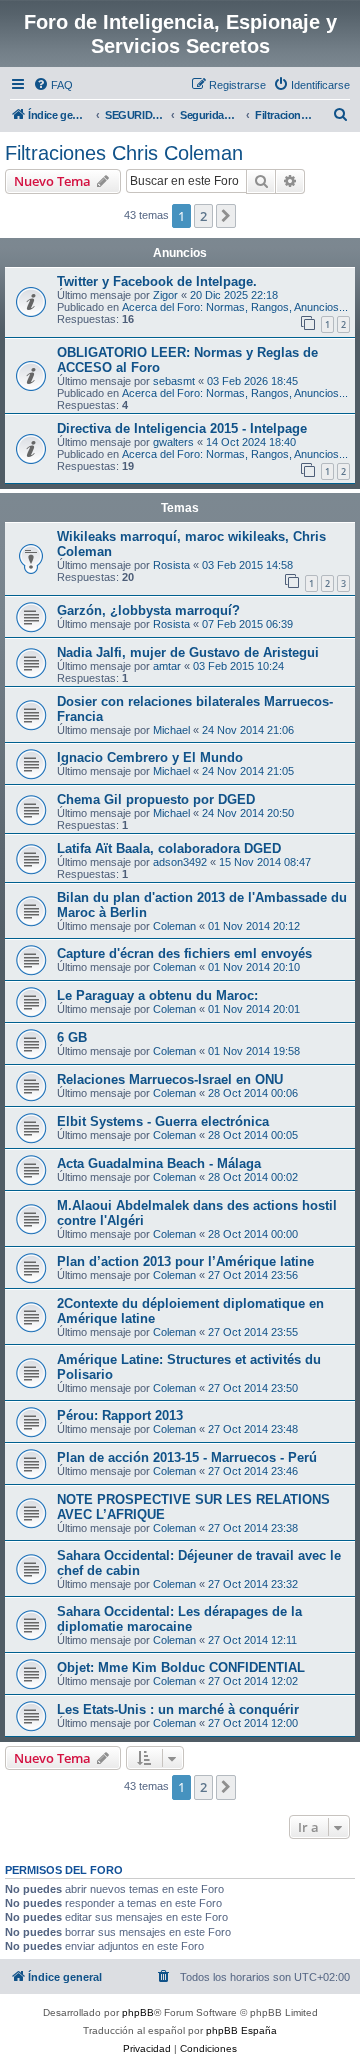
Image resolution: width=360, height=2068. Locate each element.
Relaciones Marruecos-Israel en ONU (170, 1079)
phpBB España (241, 2030)
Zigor (165, 295)
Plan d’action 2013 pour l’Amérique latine (185, 1261)
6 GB (72, 1037)
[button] (226, 216)
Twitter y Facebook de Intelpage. (157, 281)
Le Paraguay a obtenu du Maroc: (157, 995)
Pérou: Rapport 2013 (120, 1415)
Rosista (171, 565)
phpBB (138, 2012)
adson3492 (180, 862)
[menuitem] (53, 85)
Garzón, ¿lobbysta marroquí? (148, 610)
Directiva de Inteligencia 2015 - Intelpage (182, 428)
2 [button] (203, 216)
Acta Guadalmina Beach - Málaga (159, 1163)
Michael (171, 730)
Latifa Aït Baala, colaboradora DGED (169, 848)
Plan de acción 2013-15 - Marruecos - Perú (187, 1457)
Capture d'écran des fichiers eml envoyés (184, 953)
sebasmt (174, 381)
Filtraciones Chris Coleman (124, 153)
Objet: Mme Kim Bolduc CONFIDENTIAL (181, 1667)
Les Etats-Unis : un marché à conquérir (178, 1709)
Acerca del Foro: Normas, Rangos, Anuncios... (235, 307)
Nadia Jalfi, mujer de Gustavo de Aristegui (188, 652)
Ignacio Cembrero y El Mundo (150, 757)
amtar (167, 666)
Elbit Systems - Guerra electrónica (163, 1121)
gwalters (173, 442)
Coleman (174, 926)
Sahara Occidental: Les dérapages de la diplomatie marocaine (179, 1619)
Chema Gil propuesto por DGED (156, 799)
